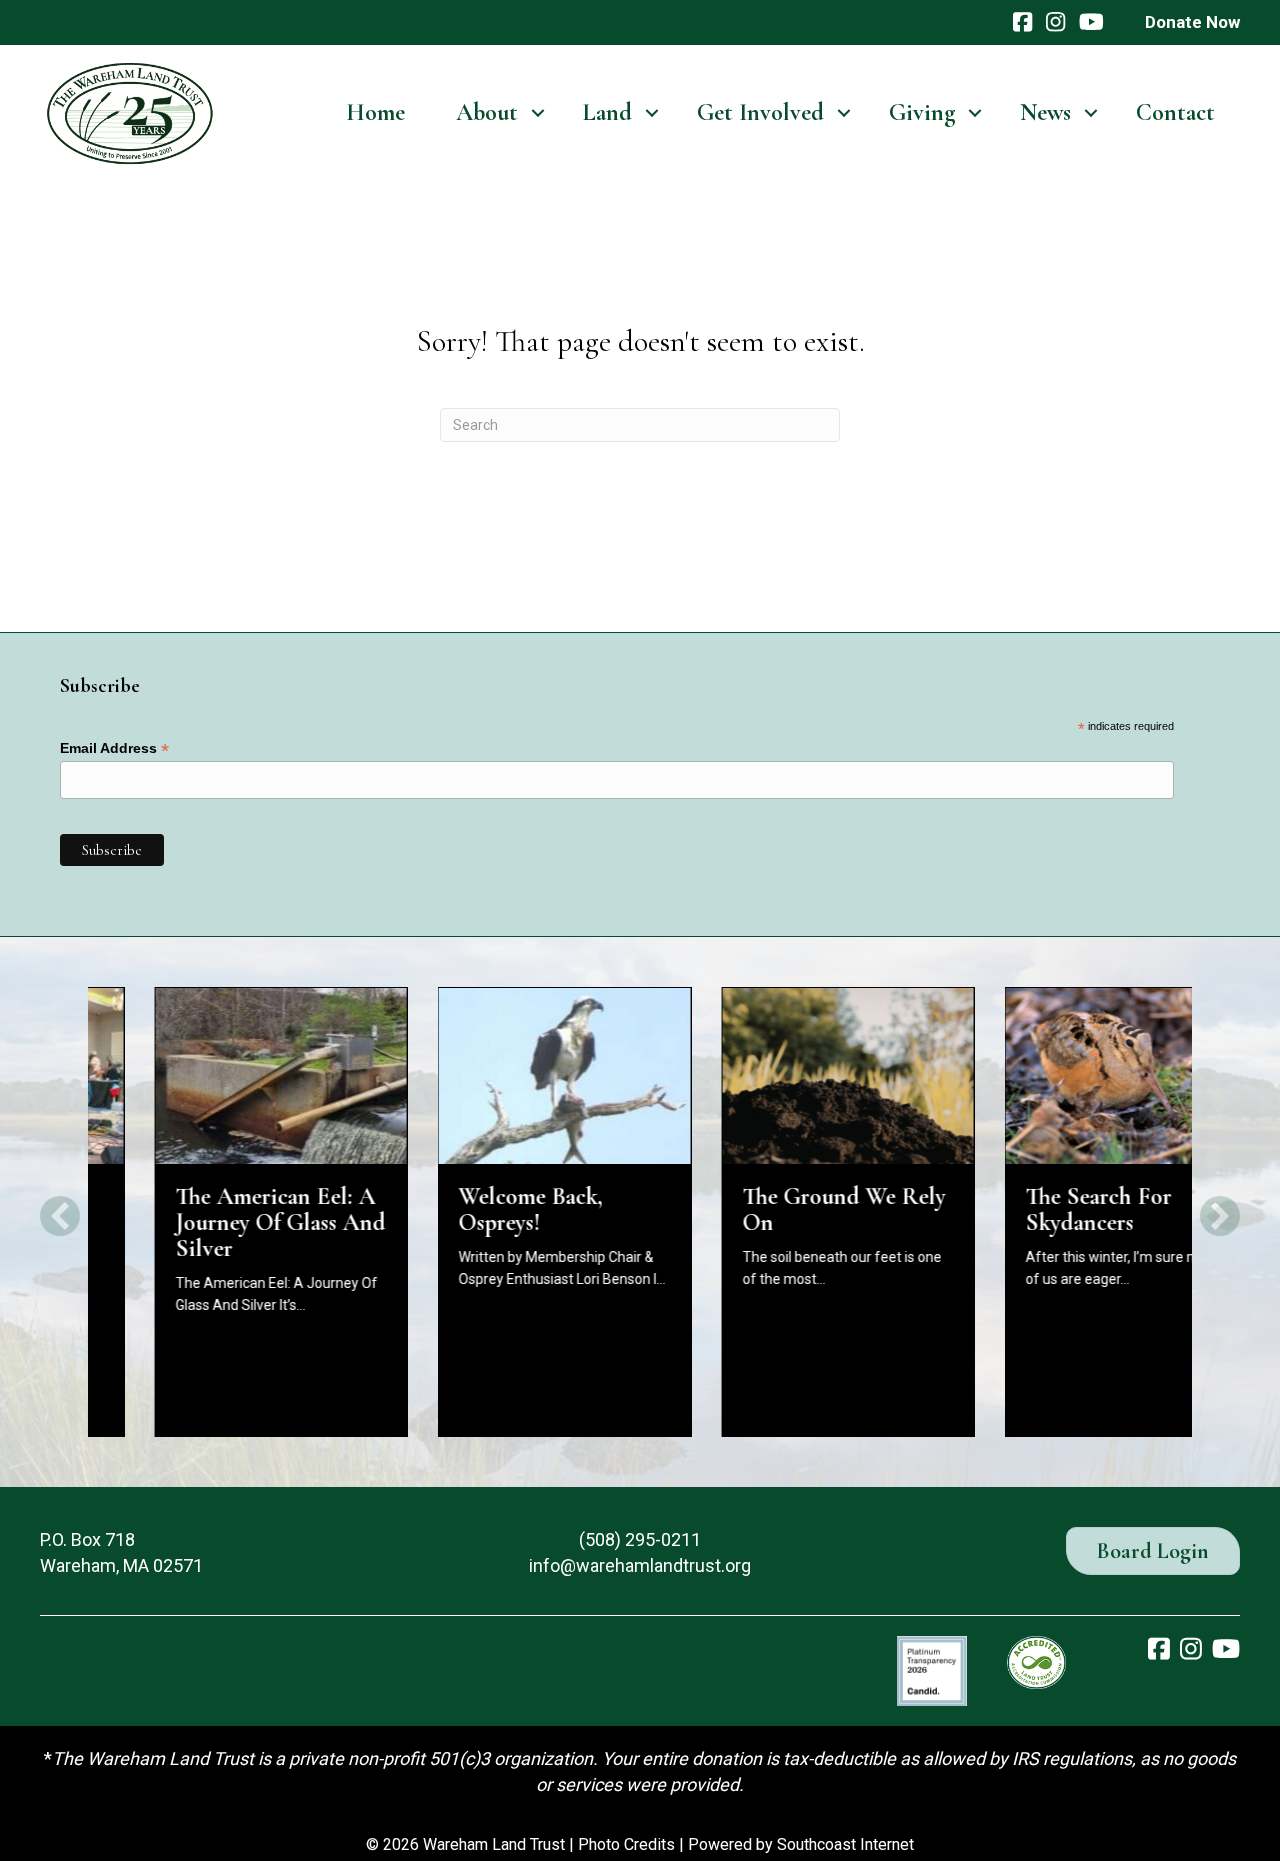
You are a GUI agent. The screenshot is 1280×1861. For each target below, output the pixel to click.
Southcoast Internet (845, 1844)
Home (375, 112)
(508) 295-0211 (640, 1539)
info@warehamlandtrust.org (640, 1565)
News (1045, 112)
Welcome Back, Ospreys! (465, 1209)
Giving (922, 112)
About (487, 112)
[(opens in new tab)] (932, 1669)
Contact (1175, 112)
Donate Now (1192, 22)
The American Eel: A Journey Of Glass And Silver (214, 1222)
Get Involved (760, 112)
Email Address (114, 748)
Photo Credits (626, 1844)
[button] (537, 113)
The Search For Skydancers (1033, 1209)
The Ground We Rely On (777, 1209)
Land (607, 112)
